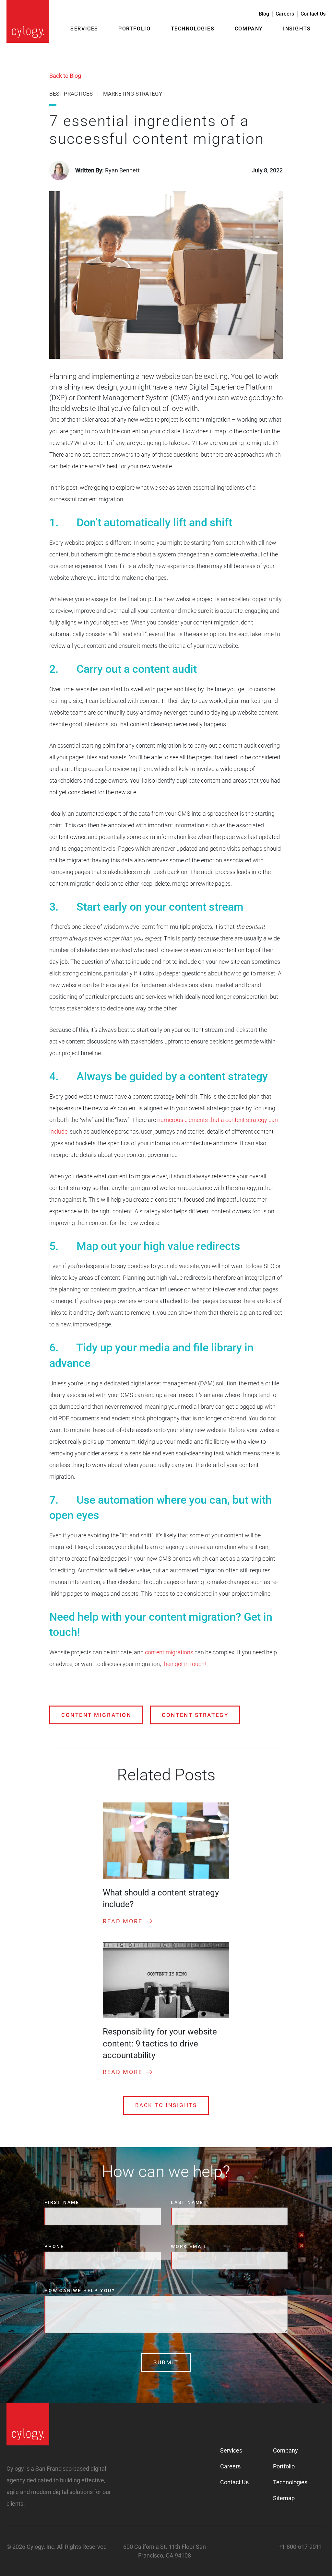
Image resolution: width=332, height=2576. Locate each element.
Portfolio (134, 29)
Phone (54, 2246)
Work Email (189, 2246)
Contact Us (313, 14)
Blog (264, 14)
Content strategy (195, 1715)
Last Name (187, 2202)
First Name (62, 2202)
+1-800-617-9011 (300, 2547)
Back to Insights (166, 2105)
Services (84, 29)
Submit (166, 2362)
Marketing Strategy (133, 94)
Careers (285, 14)
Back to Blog (65, 76)
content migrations (169, 1652)
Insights (297, 29)
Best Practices (71, 94)
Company (249, 29)
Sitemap (284, 2498)
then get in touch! (183, 1664)
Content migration (96, 1715)
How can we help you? (80, 2290)
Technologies (193, 29)
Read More (123, 1921)
